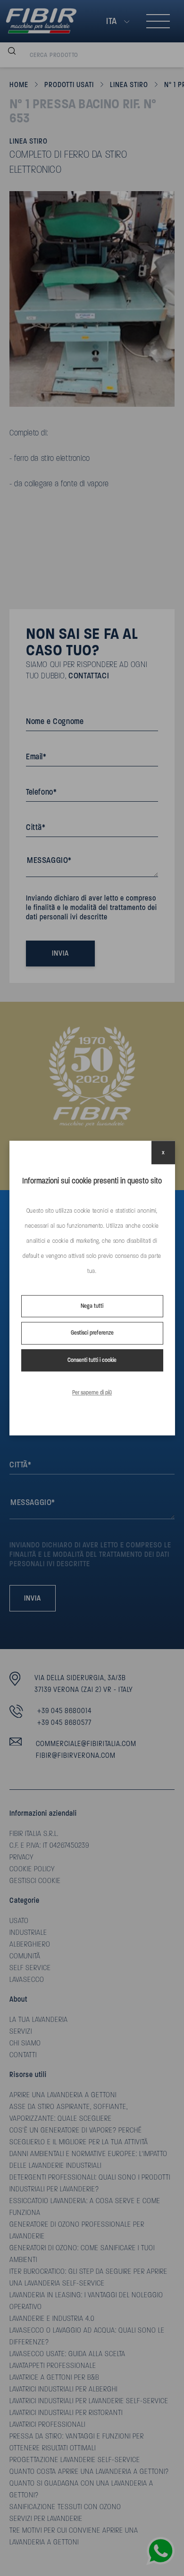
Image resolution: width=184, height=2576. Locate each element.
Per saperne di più (92, 1393)
